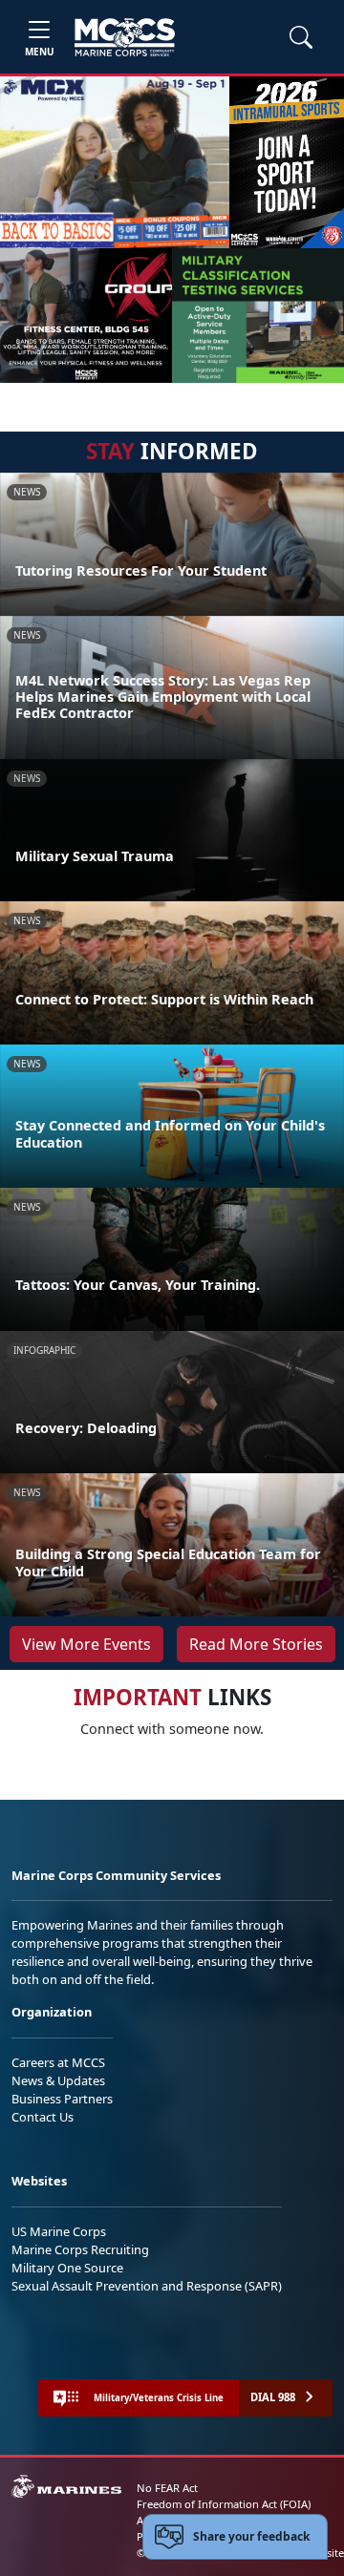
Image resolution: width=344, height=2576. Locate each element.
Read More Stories (256, 1644)
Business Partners (62, 2099)
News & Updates (58, 2080)
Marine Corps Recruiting (80, 2249)
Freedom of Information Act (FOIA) (224, 2504)
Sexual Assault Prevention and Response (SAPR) (147, 2286)
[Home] (125, 37)
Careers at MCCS (58, 2062)
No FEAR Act (167, 2488)
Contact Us (43, 2117)
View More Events (86, 1644)
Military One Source (67, 2268)
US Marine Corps (59, 2231)
